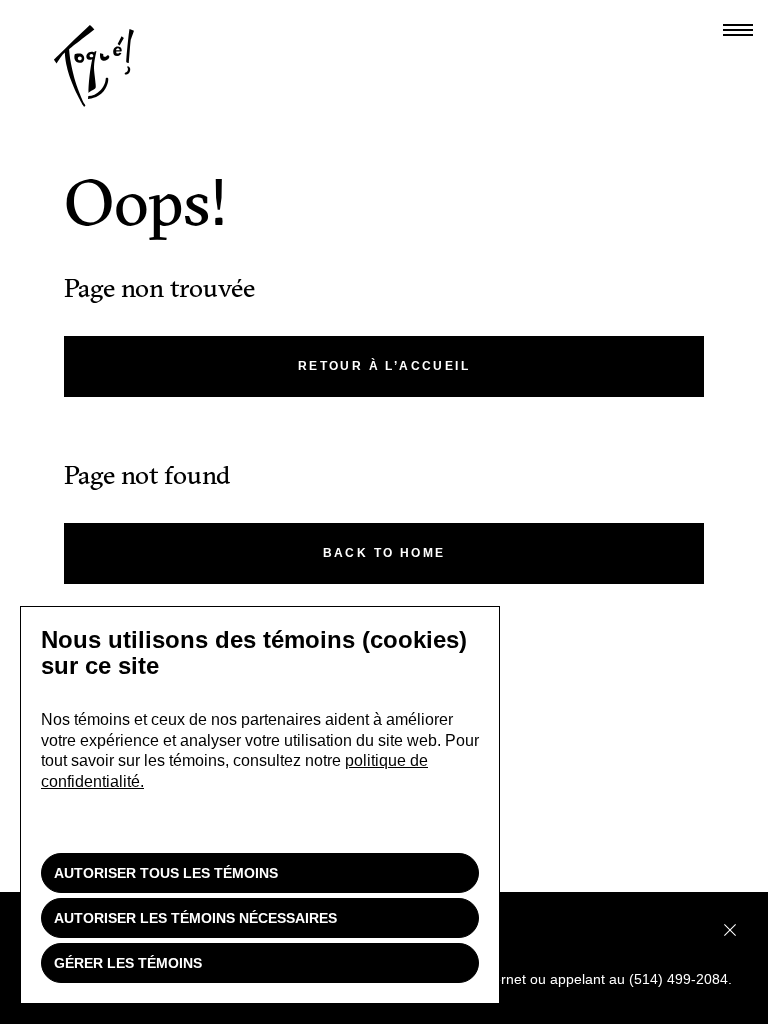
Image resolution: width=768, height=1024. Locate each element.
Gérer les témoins (128, 963)
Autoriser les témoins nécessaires (195, 918)
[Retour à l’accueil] (94, 102)
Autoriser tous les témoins (166, 873)
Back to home (384, 553)
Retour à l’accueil (384, 366)
